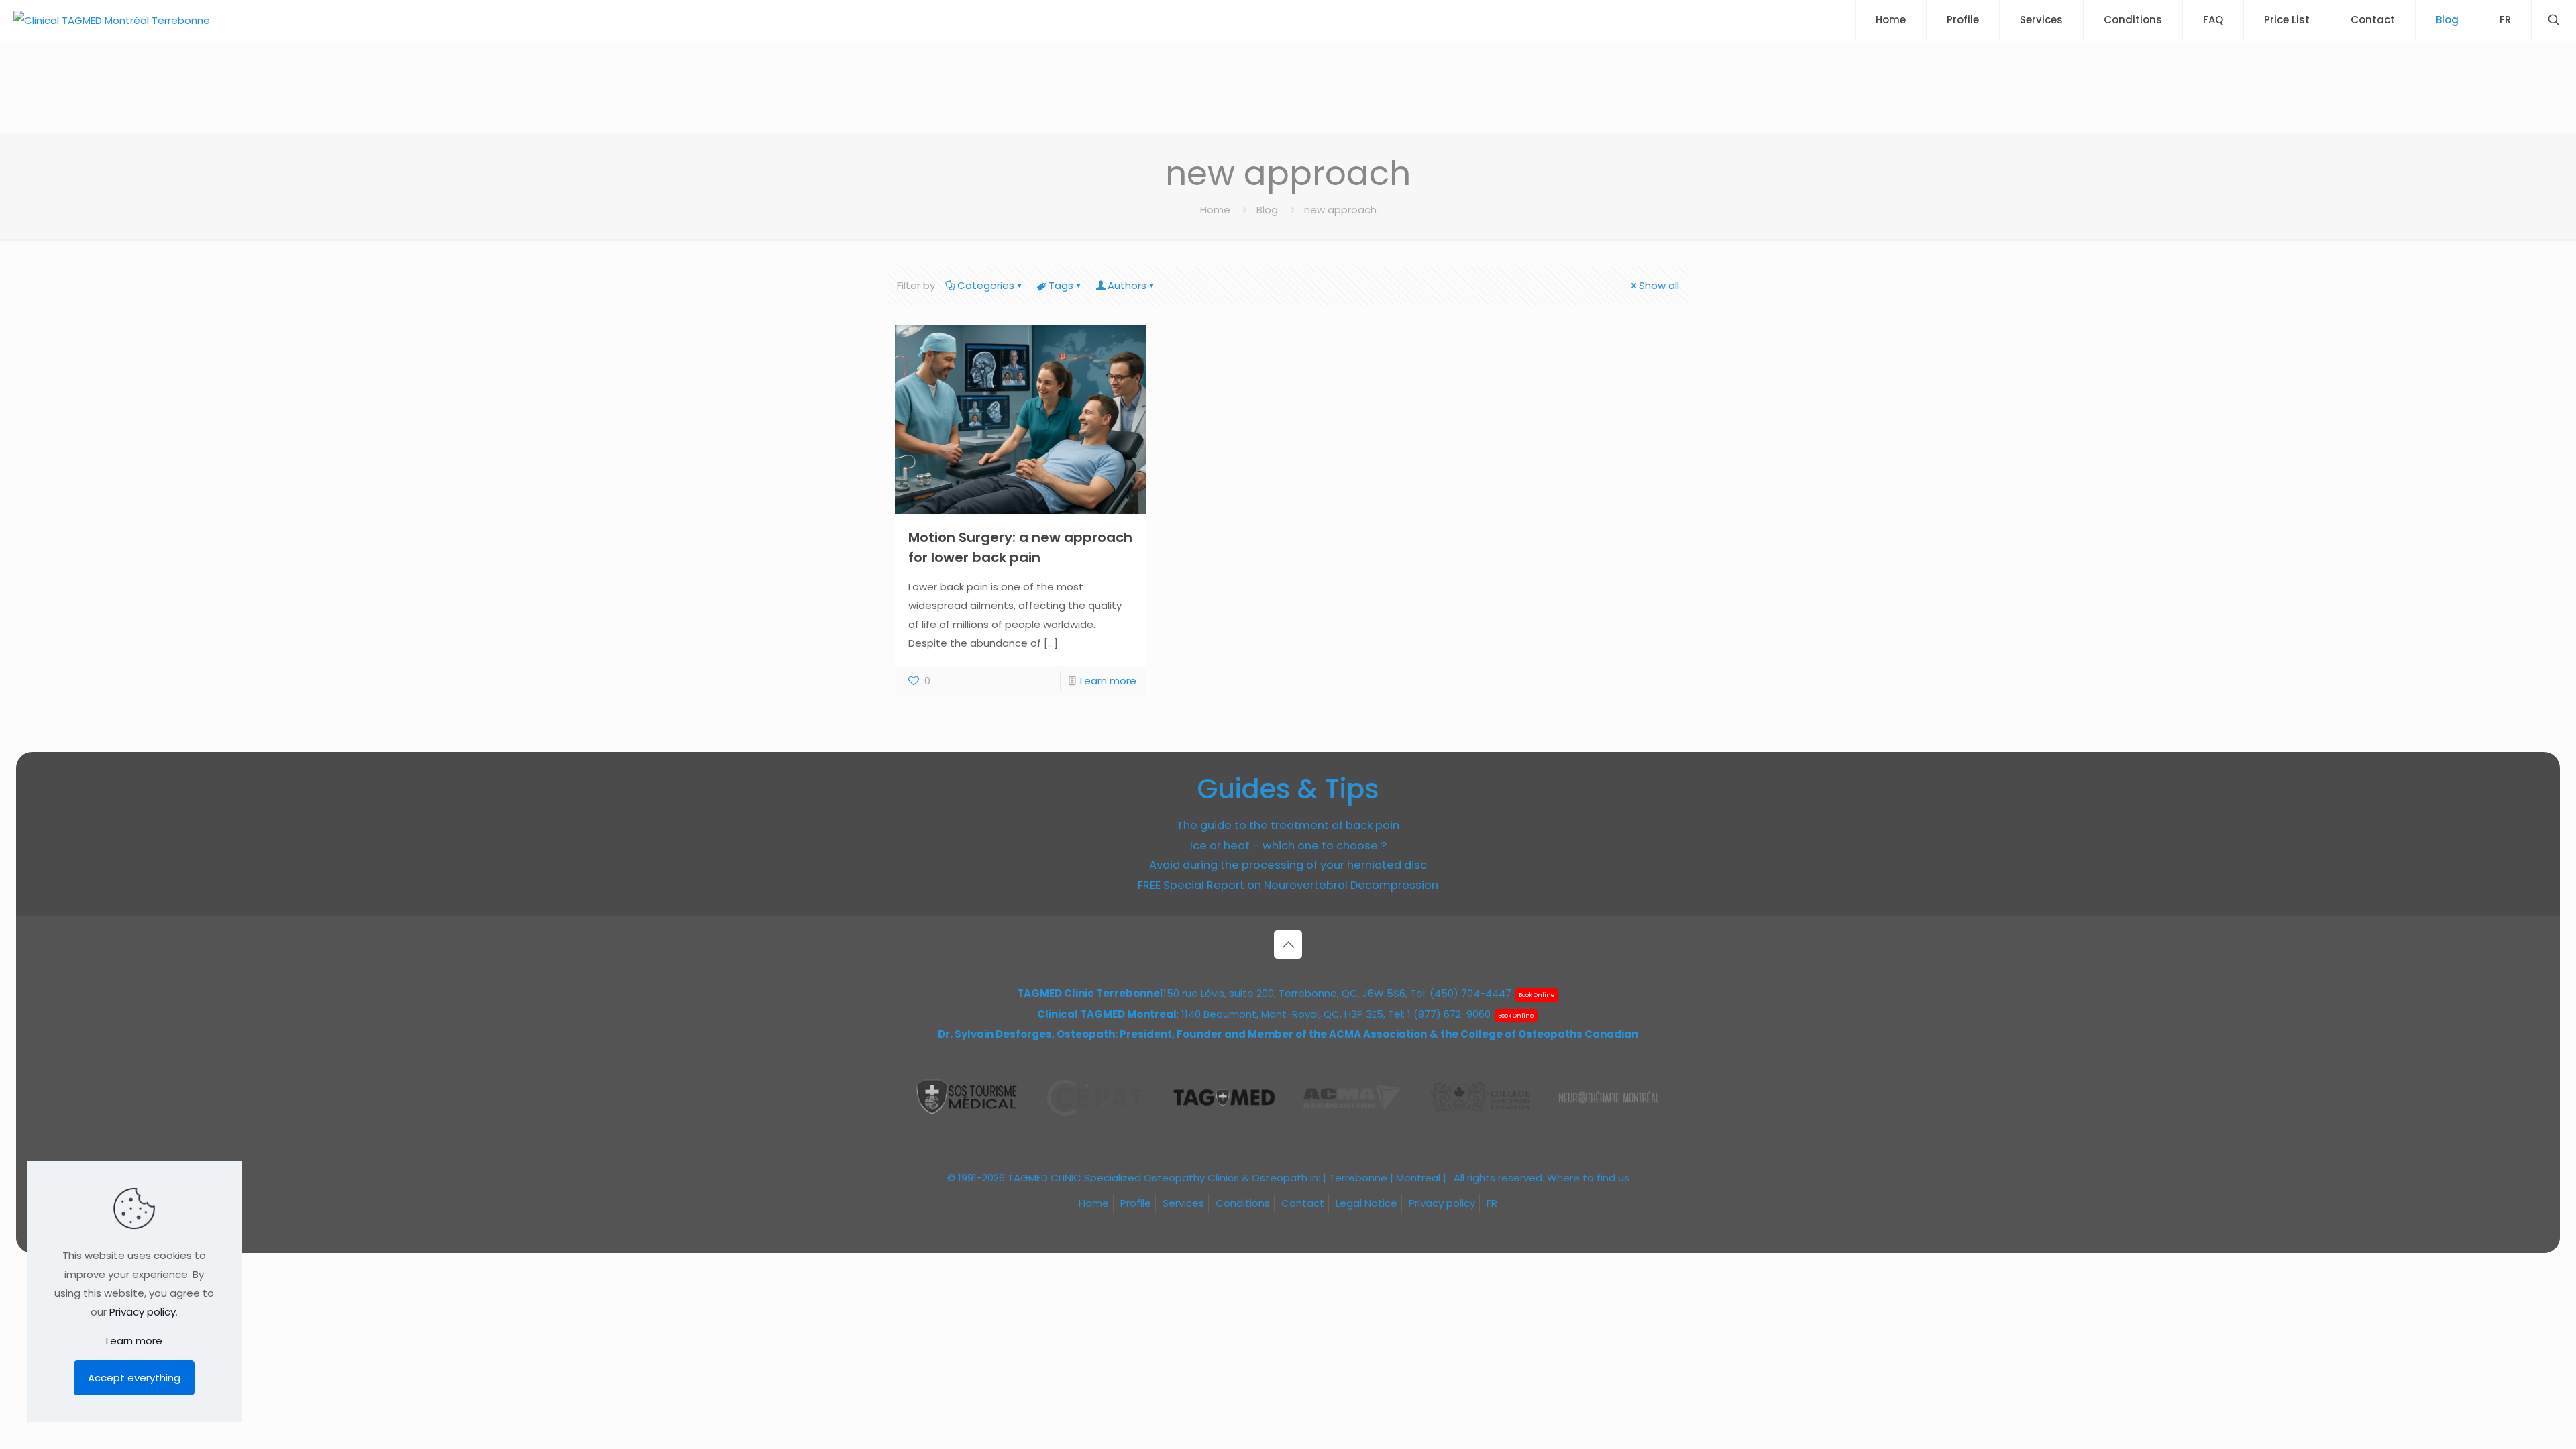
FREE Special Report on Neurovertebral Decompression (1288, 885)
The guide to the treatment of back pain (1288, 825)
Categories (986, 285)
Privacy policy (1442, 1203)
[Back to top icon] (1288, 945)
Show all (1659, 285)
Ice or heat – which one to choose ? (1288, 846)
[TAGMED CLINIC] (112, 20)
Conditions (1243, 1203)
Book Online (1537, 995)
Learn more (1108, 681)
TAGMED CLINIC (1044, 1178)
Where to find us (1588, 1178)
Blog (1267, 210)
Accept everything (134, 1378)
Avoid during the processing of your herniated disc (1288, 865)
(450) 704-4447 (1470, 993)
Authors (1127, 285)
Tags (1061, 285)
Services (1183, 1203)
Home (1215, 210)
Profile (1136, 1203)
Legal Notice (1366, 1203)
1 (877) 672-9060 (1449, 1014)
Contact (1303, 1203)
